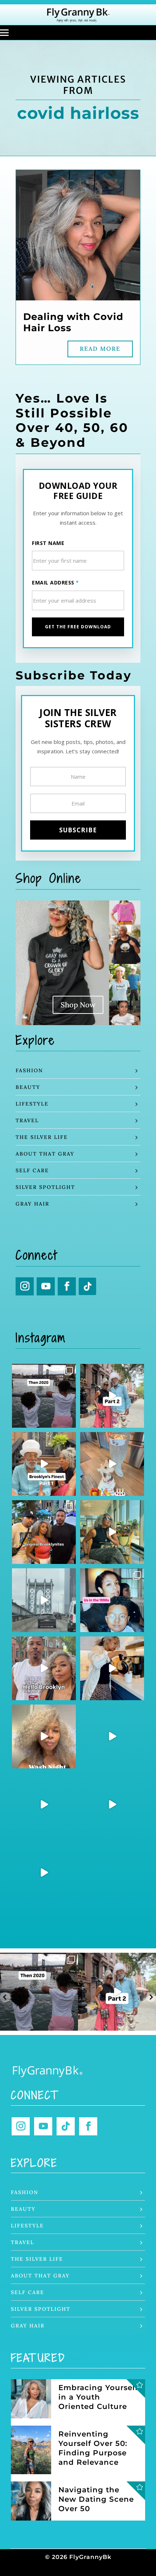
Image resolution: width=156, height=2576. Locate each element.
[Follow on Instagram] (25, 1286)
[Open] (44, 1396)
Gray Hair (32, 1204)
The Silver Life (42, 1137)
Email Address (56, 582)
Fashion (29, 1070)
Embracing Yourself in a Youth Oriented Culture (98, 2397)
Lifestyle (32, 1104)
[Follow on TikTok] (87, 1286)
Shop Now (78, 1005)
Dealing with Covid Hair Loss (73, 322)
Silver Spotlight (45, 1187)
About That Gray (45, 1154)
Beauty (28, 1087)
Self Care (32, 1170)
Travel (27, 1120)
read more (100, 349)
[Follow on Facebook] (67, 1286)
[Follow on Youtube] (46, 1286)
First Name (48, 543)
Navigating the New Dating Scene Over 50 (96, 2499)
